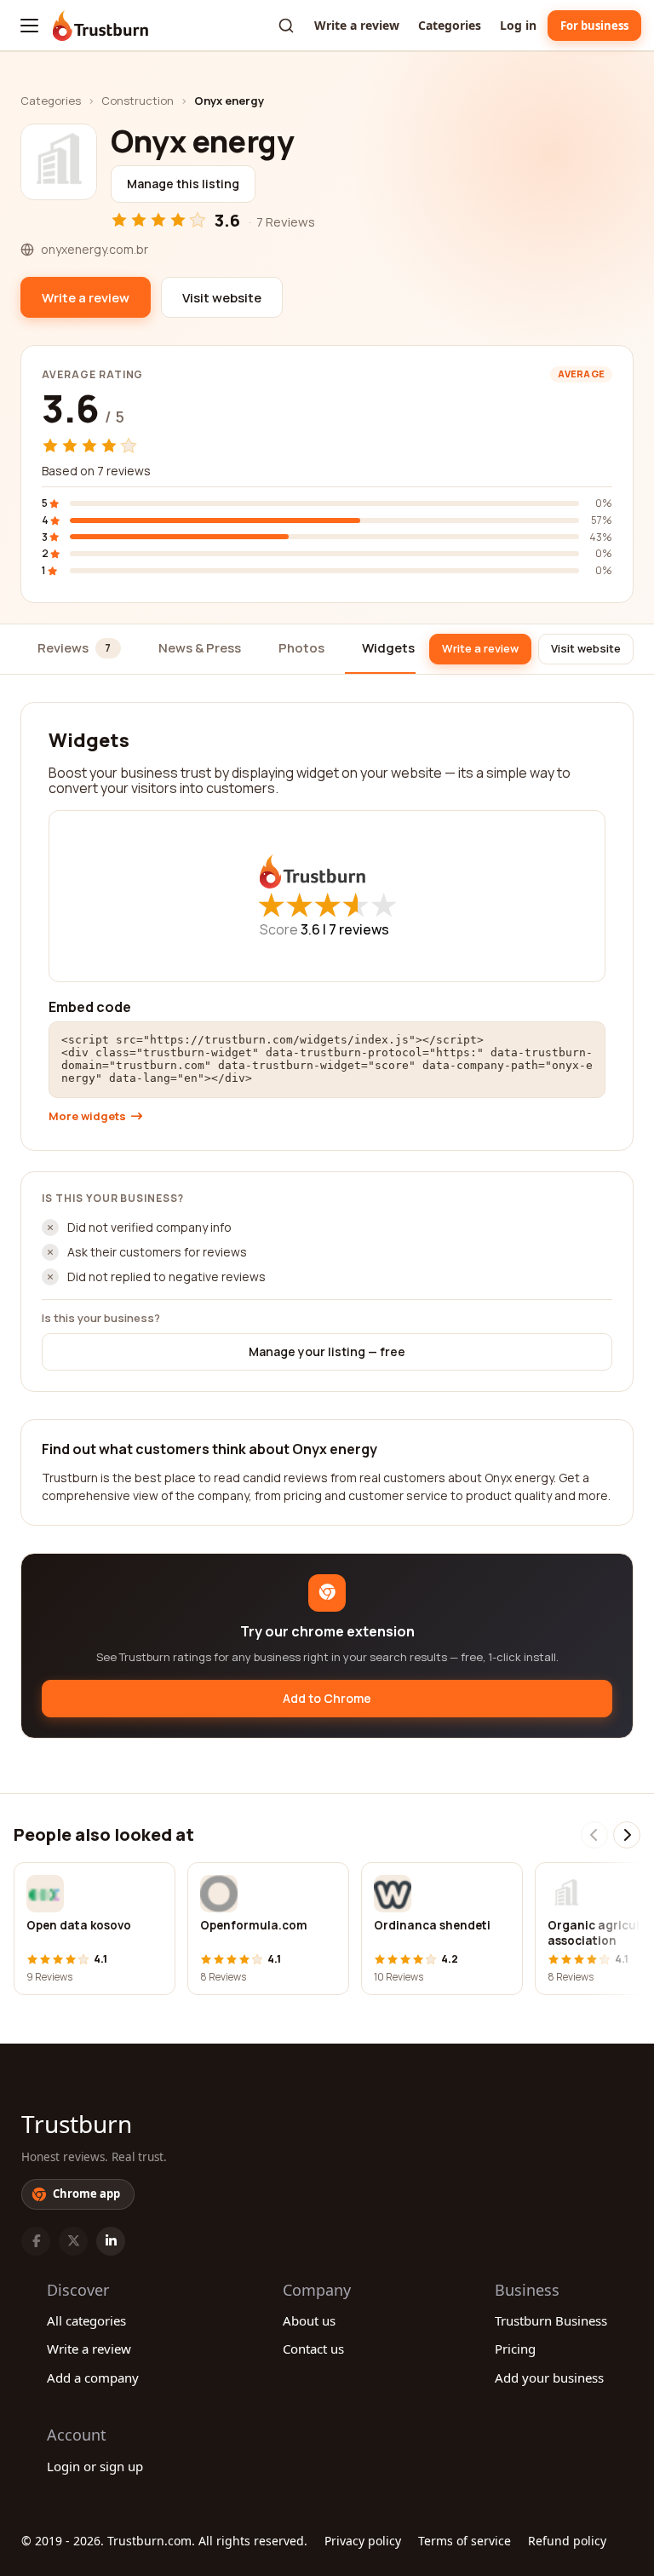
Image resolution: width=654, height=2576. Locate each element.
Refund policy (567, 2541)
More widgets (87, 1116)
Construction (138, 101)
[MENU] (29, 26)
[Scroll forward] (627, 1835)
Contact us (313, 2349)
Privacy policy (363, 2541)
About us (309, 2320)
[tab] (79, 650)
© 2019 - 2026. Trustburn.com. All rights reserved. (164, 2541)
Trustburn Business (551, 2320)
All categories (86, 2320)
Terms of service (465, 2541)
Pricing (515, 2349)
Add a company (93, 2378)
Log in (518, 25)
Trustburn (77, 2124)
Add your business (549, 2378)
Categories (450, 25)
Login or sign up (95, 2466)
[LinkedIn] (111, 2241)
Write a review (357, 25)
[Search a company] (286, 26)
